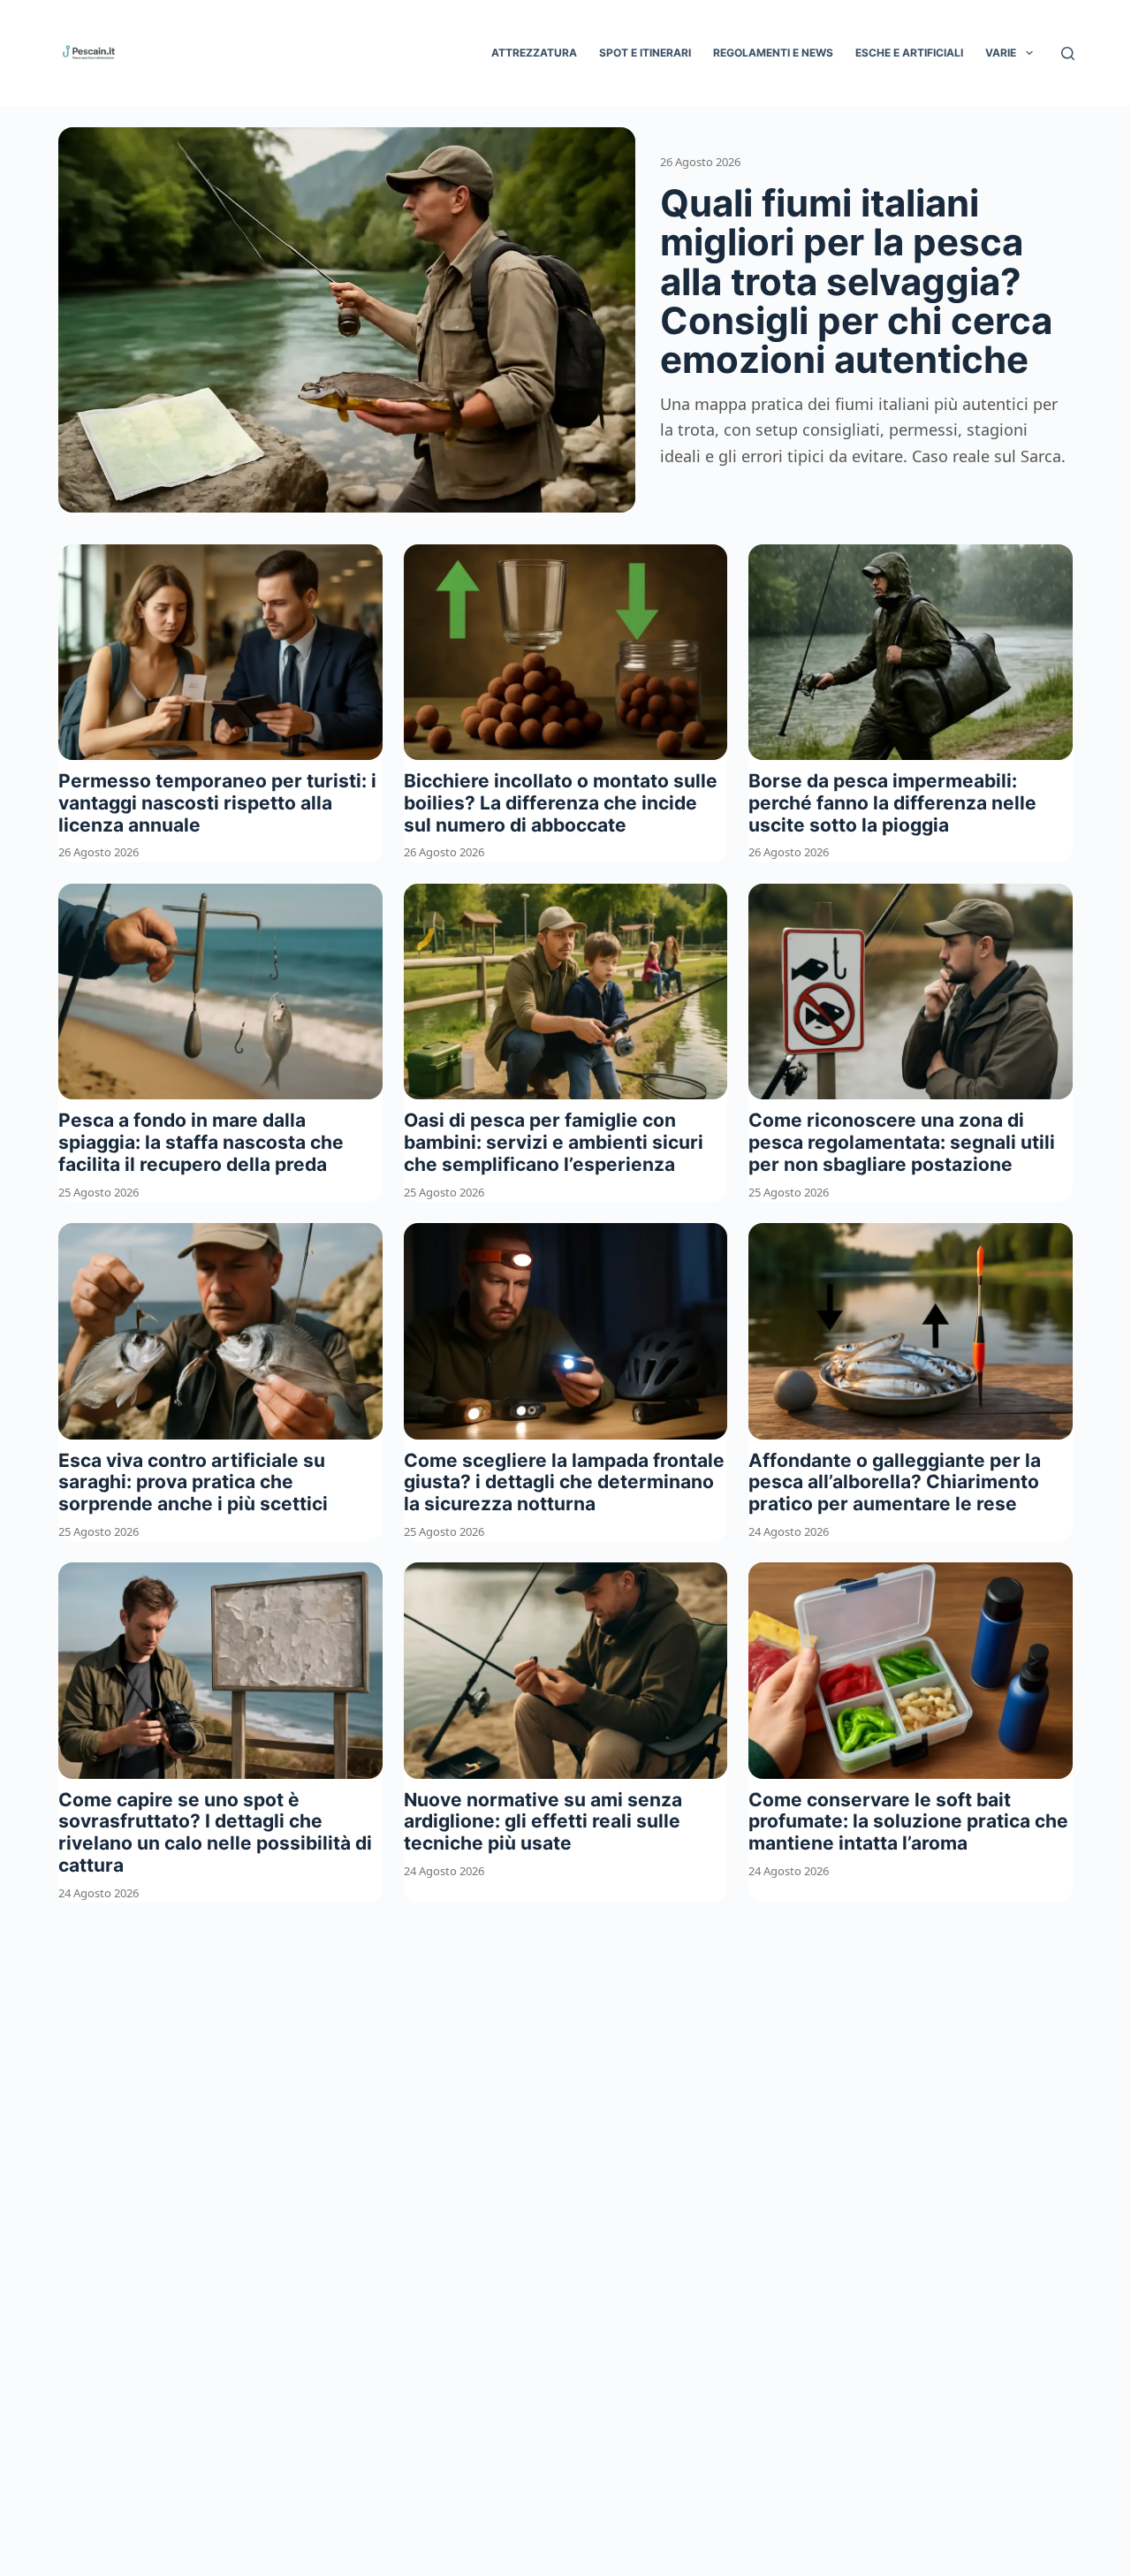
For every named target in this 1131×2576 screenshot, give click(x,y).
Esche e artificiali (909, 53)
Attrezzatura (534, 53)
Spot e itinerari (645, 53)
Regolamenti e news (773, 53)
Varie (1001, 53)
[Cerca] (1068, 53)
